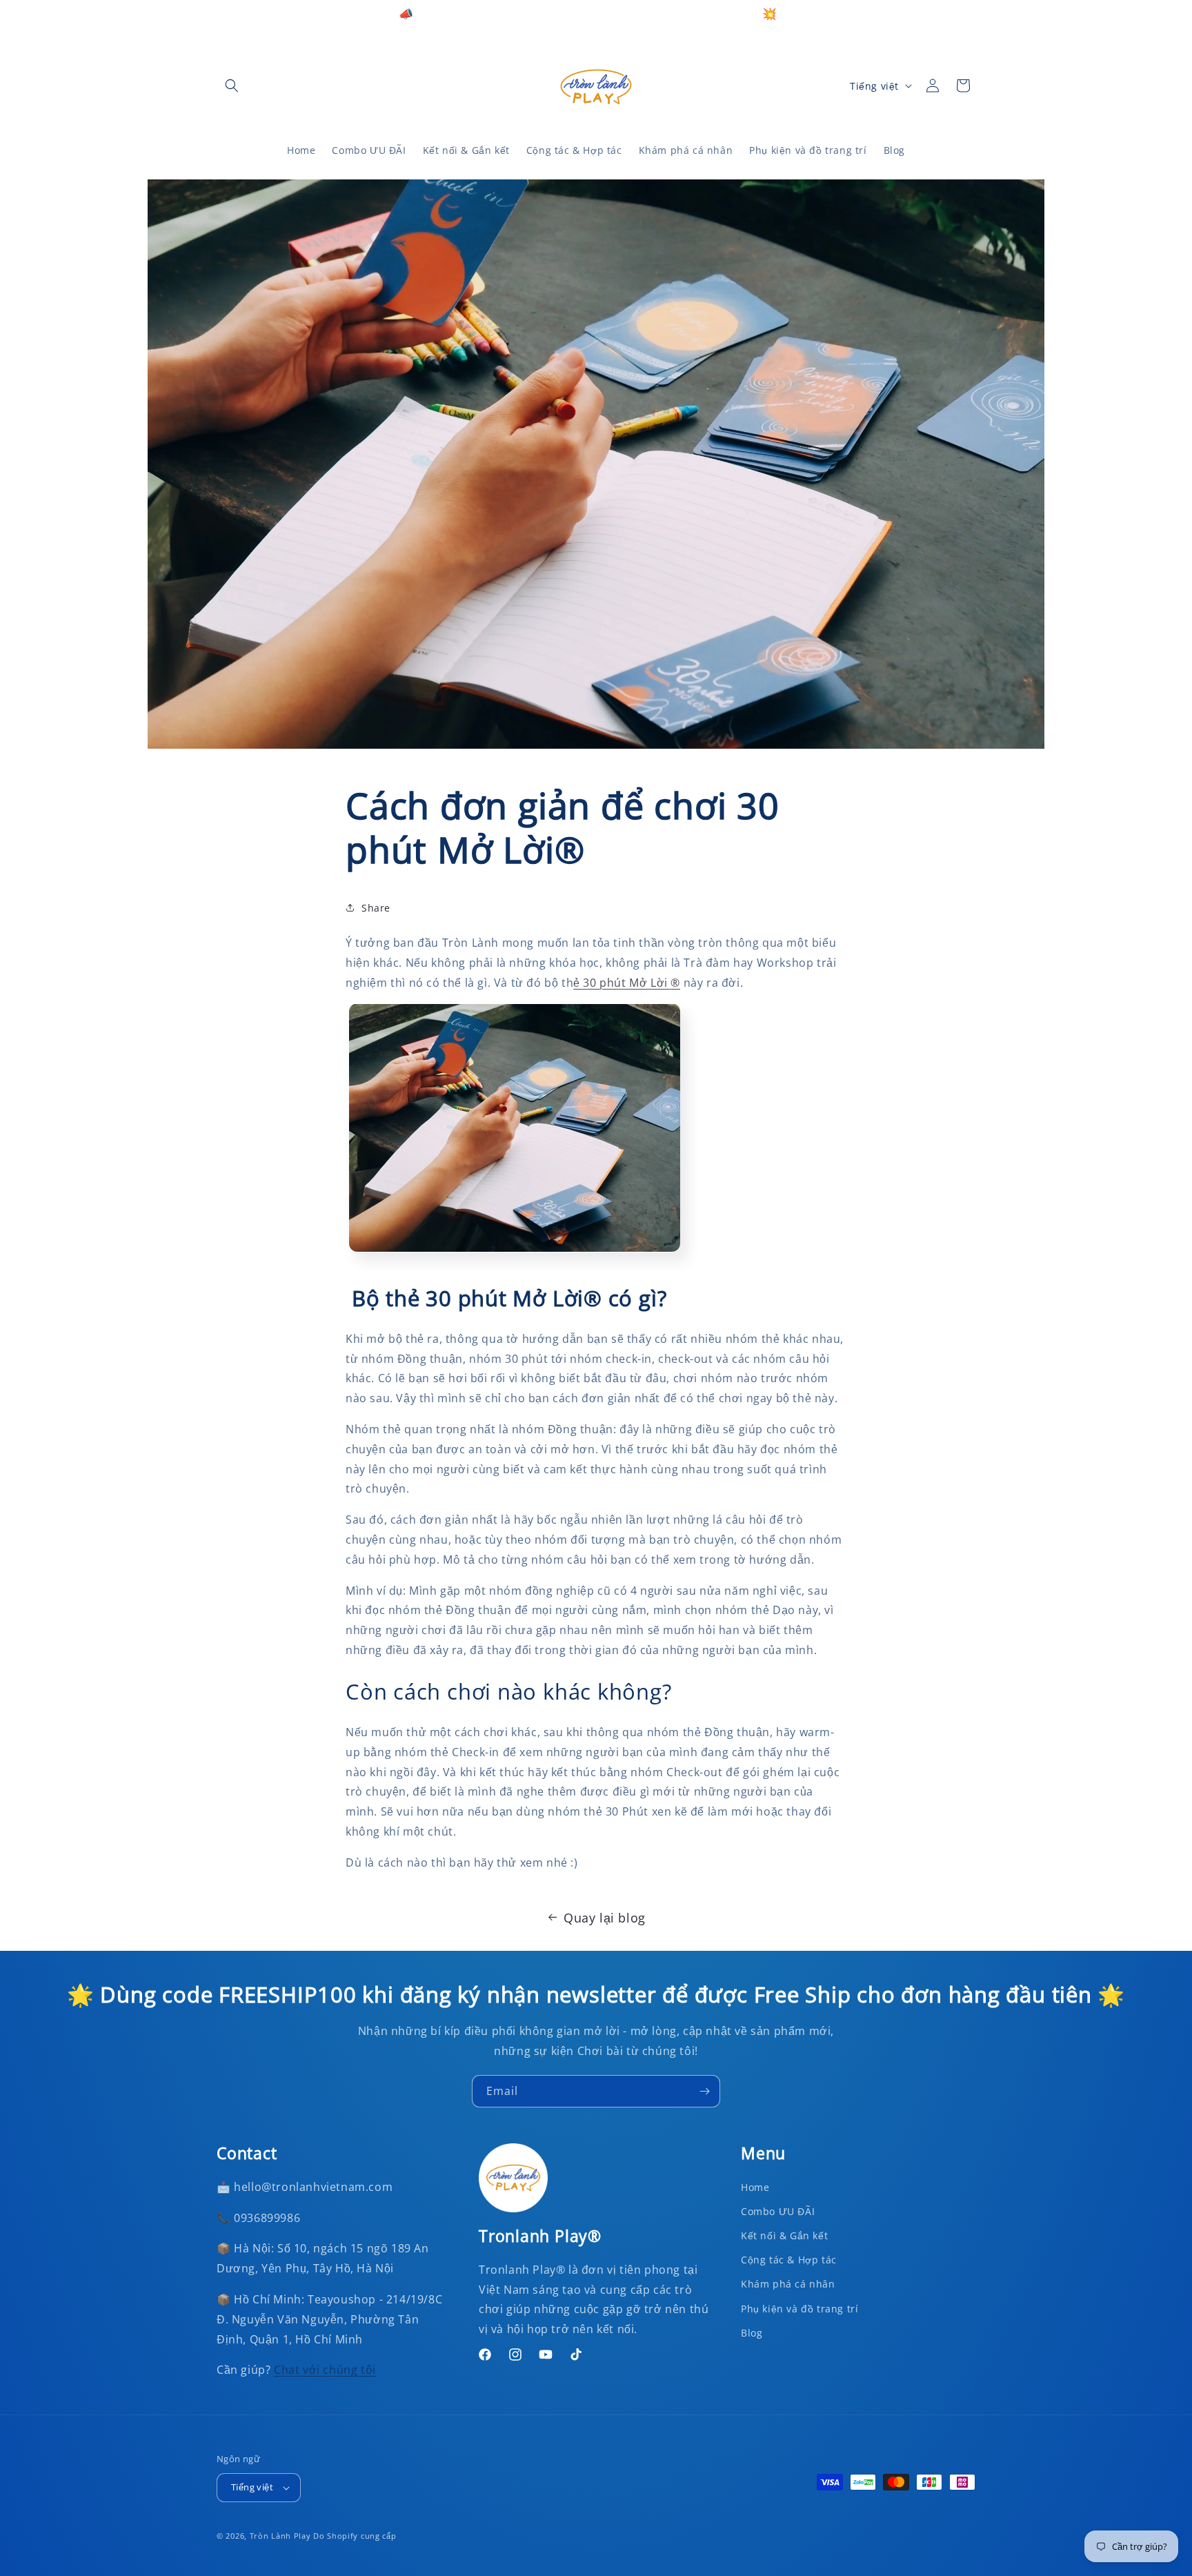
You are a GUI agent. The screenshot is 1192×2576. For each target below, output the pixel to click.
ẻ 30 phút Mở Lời (627, 982)
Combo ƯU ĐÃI (778, 2211)
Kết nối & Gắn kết (784, 2235)
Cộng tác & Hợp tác (789, 2260)
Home (755, 2187)
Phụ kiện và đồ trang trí (799, 2309)
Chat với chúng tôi (325, 2370)
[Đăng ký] (704, 2091)
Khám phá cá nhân (788, 2284)
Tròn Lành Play (280, 2536)
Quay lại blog (605, 1918)
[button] (232, 86)
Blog (752, 2333)
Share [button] (376, 907)
